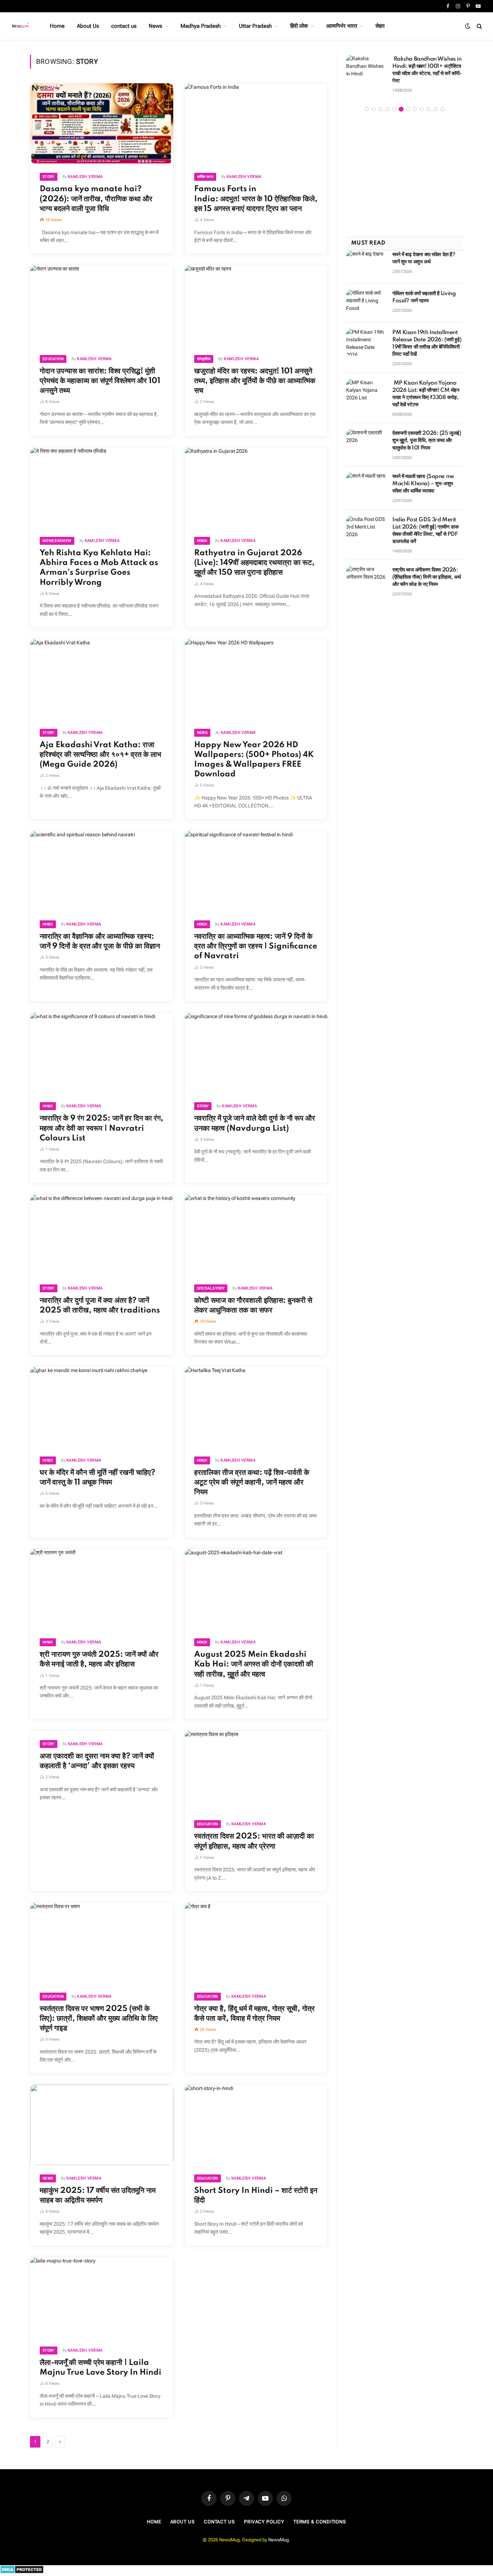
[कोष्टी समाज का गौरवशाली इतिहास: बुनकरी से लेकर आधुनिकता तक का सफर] (256, 1235)
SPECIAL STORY (211, 1288)
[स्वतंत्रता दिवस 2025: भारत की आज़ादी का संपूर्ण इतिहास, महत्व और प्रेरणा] (256, 1771)
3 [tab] (381, 102)
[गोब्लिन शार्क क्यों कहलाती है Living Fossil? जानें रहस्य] (366, 296)
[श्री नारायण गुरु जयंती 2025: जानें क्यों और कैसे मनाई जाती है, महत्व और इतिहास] (102, 1589)
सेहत (380, 26)
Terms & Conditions (320, 2522)
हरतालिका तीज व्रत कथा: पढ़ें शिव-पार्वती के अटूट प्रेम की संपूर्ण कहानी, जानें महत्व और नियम (252, 1482)
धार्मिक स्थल (205, 177)
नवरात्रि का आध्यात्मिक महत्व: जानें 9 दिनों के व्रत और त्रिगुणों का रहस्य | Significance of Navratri (256, 946)
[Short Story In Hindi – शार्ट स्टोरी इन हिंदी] (256, 2125)
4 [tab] (387, 102)
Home (57, 26)
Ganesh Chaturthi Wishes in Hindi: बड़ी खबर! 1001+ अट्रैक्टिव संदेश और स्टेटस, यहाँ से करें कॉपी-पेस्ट (427, 66)
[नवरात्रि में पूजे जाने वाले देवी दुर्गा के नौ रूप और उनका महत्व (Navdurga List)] (256, 1053)
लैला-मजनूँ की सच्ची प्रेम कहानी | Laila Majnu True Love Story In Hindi (101, 2368)
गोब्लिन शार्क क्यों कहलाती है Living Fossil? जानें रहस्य (424, 290)
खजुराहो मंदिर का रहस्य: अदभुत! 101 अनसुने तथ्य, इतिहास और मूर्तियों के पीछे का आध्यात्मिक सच (255, 381)
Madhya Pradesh (200, 26)
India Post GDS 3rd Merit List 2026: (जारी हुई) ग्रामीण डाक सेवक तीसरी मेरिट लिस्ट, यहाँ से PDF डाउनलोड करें (425, 523)
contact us (124, 26)
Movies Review (57, 541)
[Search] (479, 26)
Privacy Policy (264, 2522)
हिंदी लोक (299, 26)
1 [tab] (367, 102)
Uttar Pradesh (255, 26)
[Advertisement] (405, 168)
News (155, 26)
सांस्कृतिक (204, 359)
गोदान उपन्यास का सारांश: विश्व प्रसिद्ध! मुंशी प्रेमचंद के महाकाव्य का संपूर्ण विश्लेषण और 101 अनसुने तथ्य (100, 381)
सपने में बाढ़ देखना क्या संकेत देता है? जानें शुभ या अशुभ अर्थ (424, 251)
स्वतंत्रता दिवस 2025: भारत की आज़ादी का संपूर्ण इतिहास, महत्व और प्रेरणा (254, 1841)
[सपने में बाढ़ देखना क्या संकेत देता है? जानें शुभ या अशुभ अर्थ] (366, 257)
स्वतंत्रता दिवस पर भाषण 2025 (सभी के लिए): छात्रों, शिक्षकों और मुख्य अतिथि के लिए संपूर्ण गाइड (99, 2019)
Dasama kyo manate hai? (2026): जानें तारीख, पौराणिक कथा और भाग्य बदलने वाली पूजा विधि (96, 199)
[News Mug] (21, 26)
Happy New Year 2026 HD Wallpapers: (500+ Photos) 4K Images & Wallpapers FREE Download (254, 760)
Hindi (202, 541)
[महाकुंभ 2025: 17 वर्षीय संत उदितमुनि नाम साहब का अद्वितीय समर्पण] (102, 2125)
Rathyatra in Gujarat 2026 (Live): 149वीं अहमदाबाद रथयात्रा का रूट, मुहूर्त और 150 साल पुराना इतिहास (254, 563)
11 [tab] (435, 102)
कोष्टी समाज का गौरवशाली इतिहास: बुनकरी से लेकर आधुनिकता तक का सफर (253, 1305)
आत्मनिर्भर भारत (342, 26)
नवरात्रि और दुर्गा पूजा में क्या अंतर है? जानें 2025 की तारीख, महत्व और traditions (100, 1305)
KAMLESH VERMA (85, 177)
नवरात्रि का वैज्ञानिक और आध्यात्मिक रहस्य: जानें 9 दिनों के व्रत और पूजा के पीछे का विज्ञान (100, 941)
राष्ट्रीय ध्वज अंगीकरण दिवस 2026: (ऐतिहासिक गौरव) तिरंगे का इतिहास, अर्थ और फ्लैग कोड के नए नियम (426, 570)
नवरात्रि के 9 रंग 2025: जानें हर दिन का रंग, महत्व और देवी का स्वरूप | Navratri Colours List (102, 1128)
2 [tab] (374, 102)
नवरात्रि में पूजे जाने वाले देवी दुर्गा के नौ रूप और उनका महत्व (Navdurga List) (255, 1123)
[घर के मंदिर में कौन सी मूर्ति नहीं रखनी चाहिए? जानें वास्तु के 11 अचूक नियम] (102, 1407)
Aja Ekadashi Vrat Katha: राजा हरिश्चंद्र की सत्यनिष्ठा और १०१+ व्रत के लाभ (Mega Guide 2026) (101, 755)
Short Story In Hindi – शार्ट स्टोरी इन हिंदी (256, 2196)
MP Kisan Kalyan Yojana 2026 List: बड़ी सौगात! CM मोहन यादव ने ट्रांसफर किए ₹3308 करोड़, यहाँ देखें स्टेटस (426, 387)
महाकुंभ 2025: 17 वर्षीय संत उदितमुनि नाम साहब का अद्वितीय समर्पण (98, 2196)
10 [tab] (429, 102)
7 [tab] (408, 102)
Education (53, 359)
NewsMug (278, 2540)
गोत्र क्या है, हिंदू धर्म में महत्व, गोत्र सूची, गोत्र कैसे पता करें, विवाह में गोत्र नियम (254, 2014)
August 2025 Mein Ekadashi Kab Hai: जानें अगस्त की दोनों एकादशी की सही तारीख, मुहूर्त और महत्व (254, 1664)
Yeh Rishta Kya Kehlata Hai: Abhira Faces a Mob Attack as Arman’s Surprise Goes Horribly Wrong (99, 568)
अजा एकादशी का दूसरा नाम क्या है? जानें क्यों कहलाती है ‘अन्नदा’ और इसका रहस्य (97, 1761)
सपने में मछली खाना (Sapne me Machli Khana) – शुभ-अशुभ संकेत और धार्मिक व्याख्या (423, 477)
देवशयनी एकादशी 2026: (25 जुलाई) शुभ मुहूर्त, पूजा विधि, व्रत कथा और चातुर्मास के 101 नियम (427, 433)
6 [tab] (401, 102)
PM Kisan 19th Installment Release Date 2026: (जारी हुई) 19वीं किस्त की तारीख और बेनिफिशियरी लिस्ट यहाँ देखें (427, 336)
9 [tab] (422, 102)
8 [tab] (415, 102)
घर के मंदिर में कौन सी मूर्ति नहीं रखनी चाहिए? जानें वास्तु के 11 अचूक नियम (97, 1478)
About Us (88, 26)
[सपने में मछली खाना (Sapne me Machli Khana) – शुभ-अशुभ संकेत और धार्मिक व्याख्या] (366, 479)
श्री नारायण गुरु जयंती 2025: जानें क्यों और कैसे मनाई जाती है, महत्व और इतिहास (99, 1659)
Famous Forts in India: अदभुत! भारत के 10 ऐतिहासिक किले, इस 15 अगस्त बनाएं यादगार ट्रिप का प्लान (256, 199)
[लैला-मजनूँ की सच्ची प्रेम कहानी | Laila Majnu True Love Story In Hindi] (102, 2297)
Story (49, 177)
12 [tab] (442, 102)
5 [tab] (394, 102)
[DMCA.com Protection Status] (22, 2572)
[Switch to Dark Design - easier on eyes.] (468, 26)
